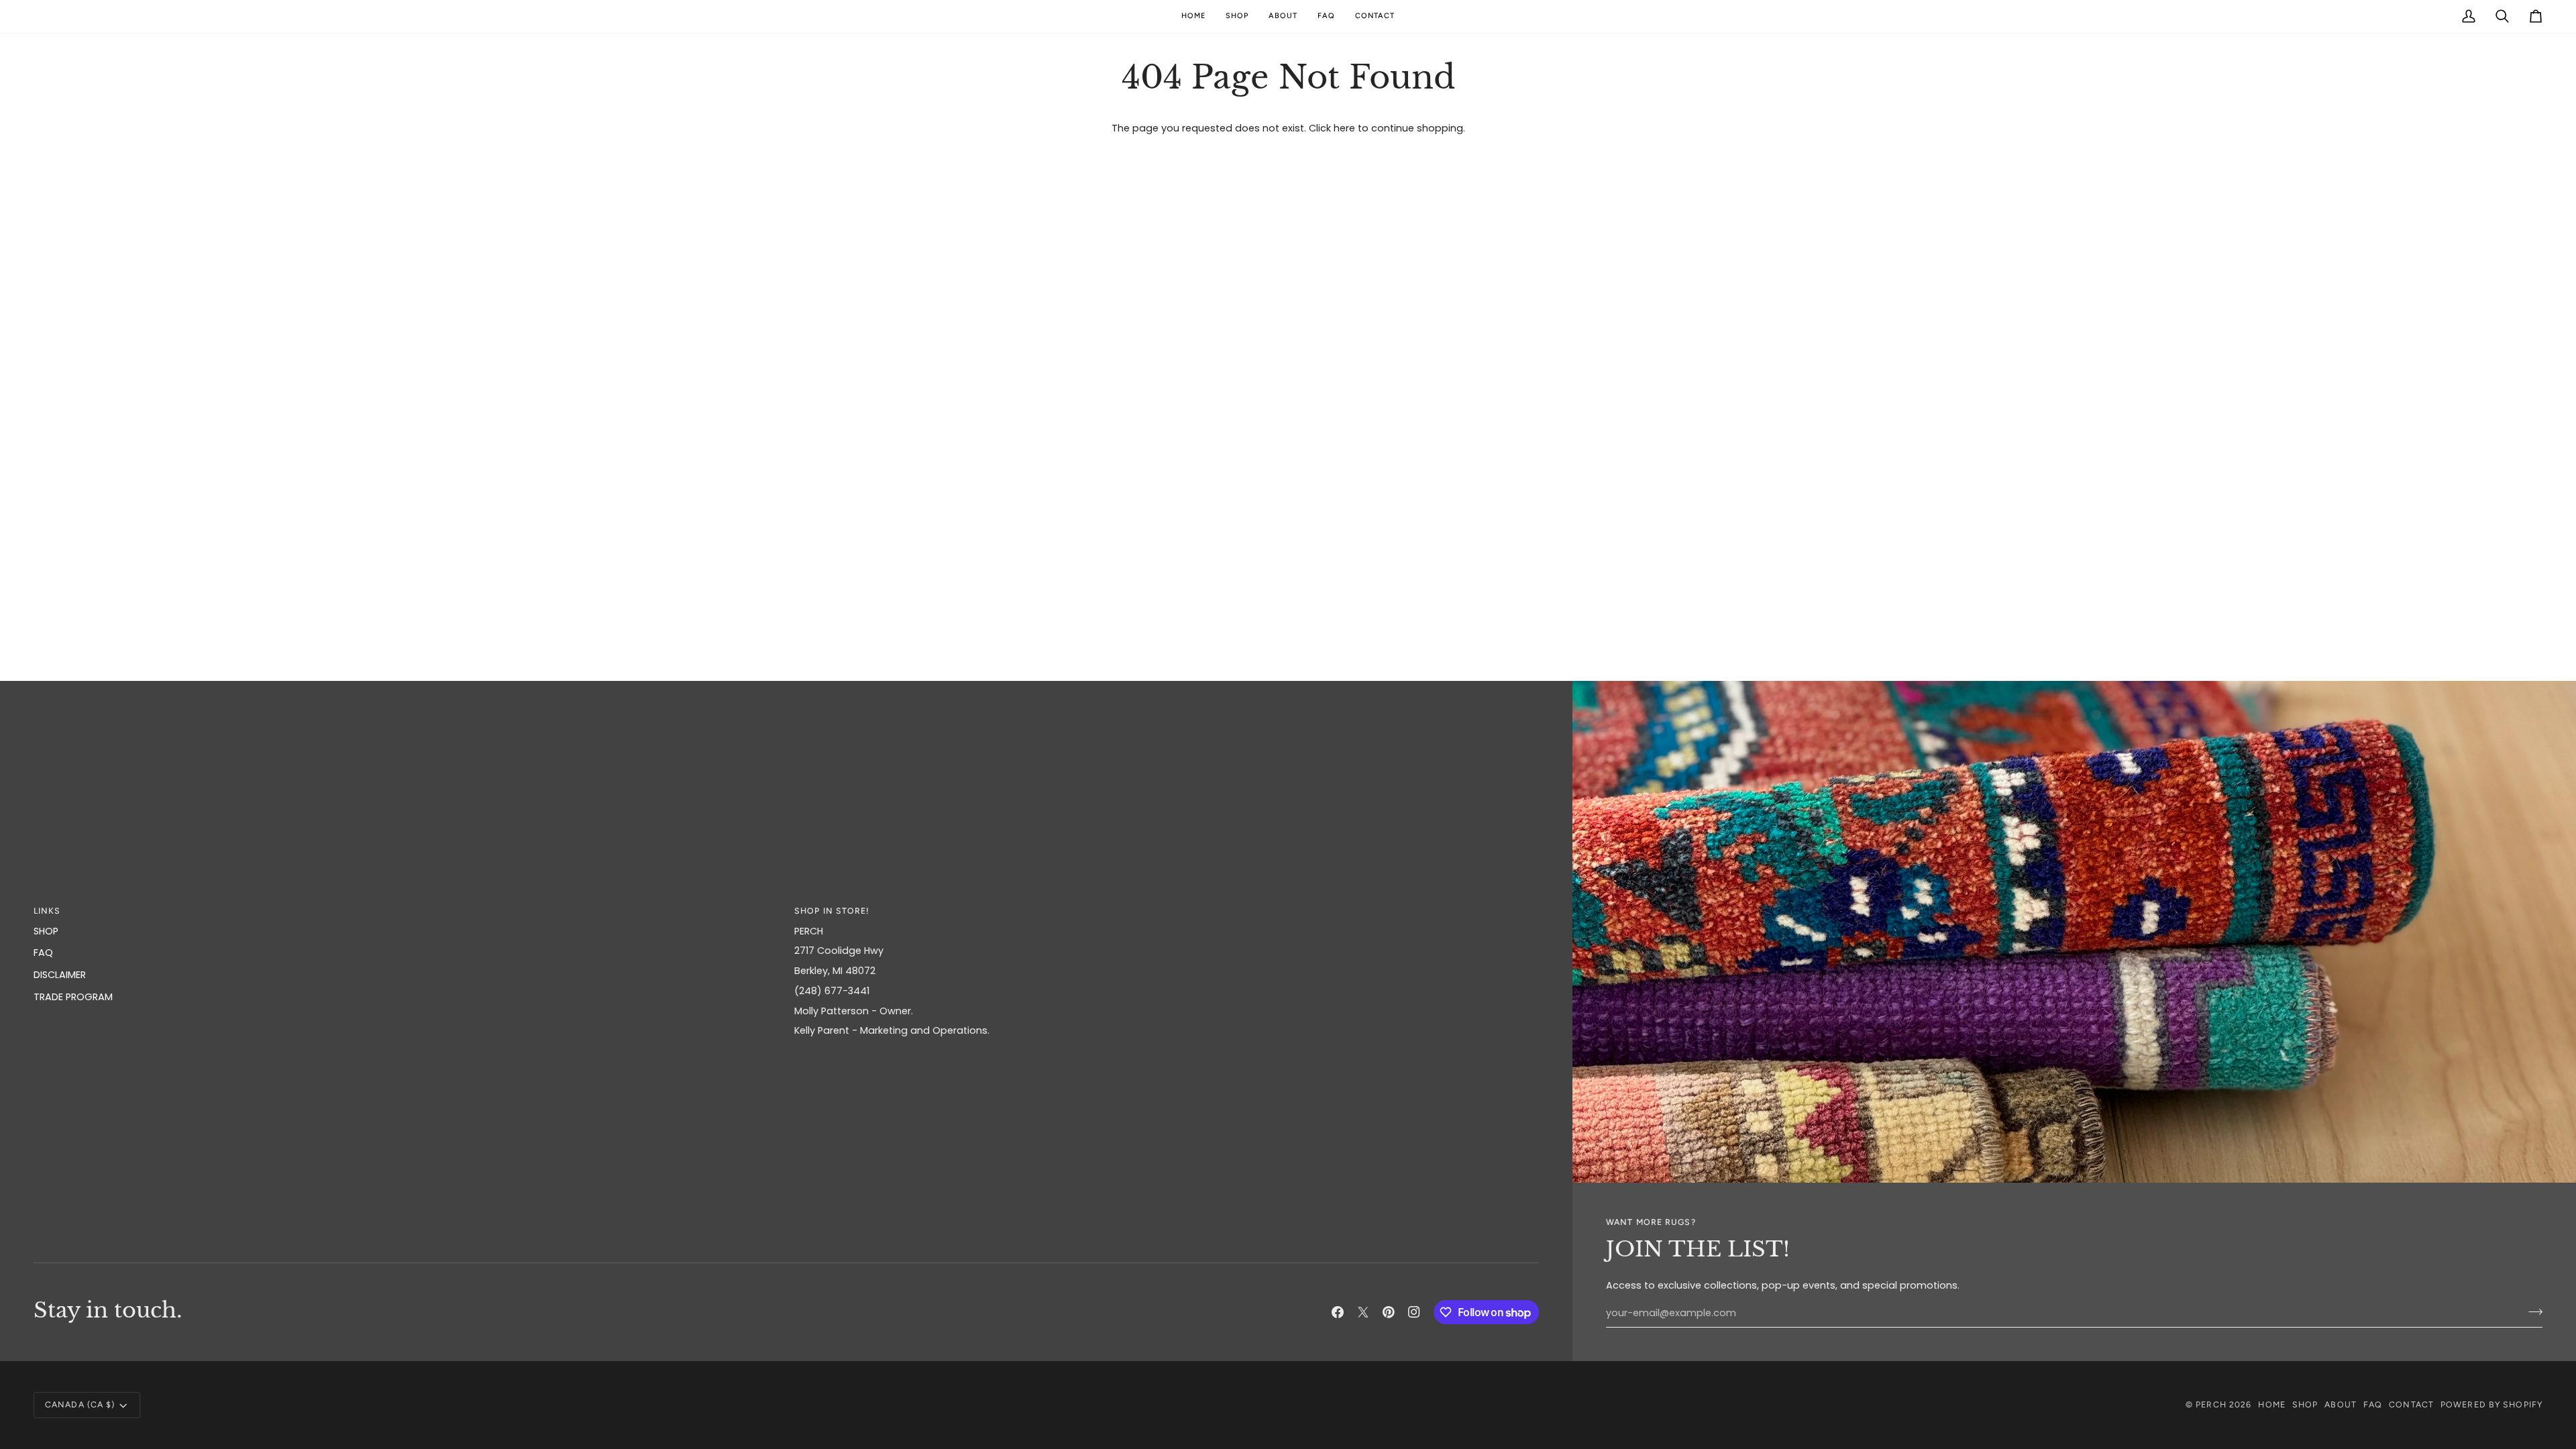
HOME (2271, 1404)
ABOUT (2341, 1404)
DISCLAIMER (60, 975)
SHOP (46, 931)
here (1344, 128)
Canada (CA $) (80, 1404)
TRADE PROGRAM (73, 997)
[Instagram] (1414, 1312)
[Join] (2531, 1311)
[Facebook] (1338, 1312)
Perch (2211, 1404)
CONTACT (2411, 1404)
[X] (1363, 1312)
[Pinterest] (1389, 1312)
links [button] (47, 911)
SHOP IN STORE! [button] (832, 911)
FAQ (43, 953)
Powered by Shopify (2491, 1404)
